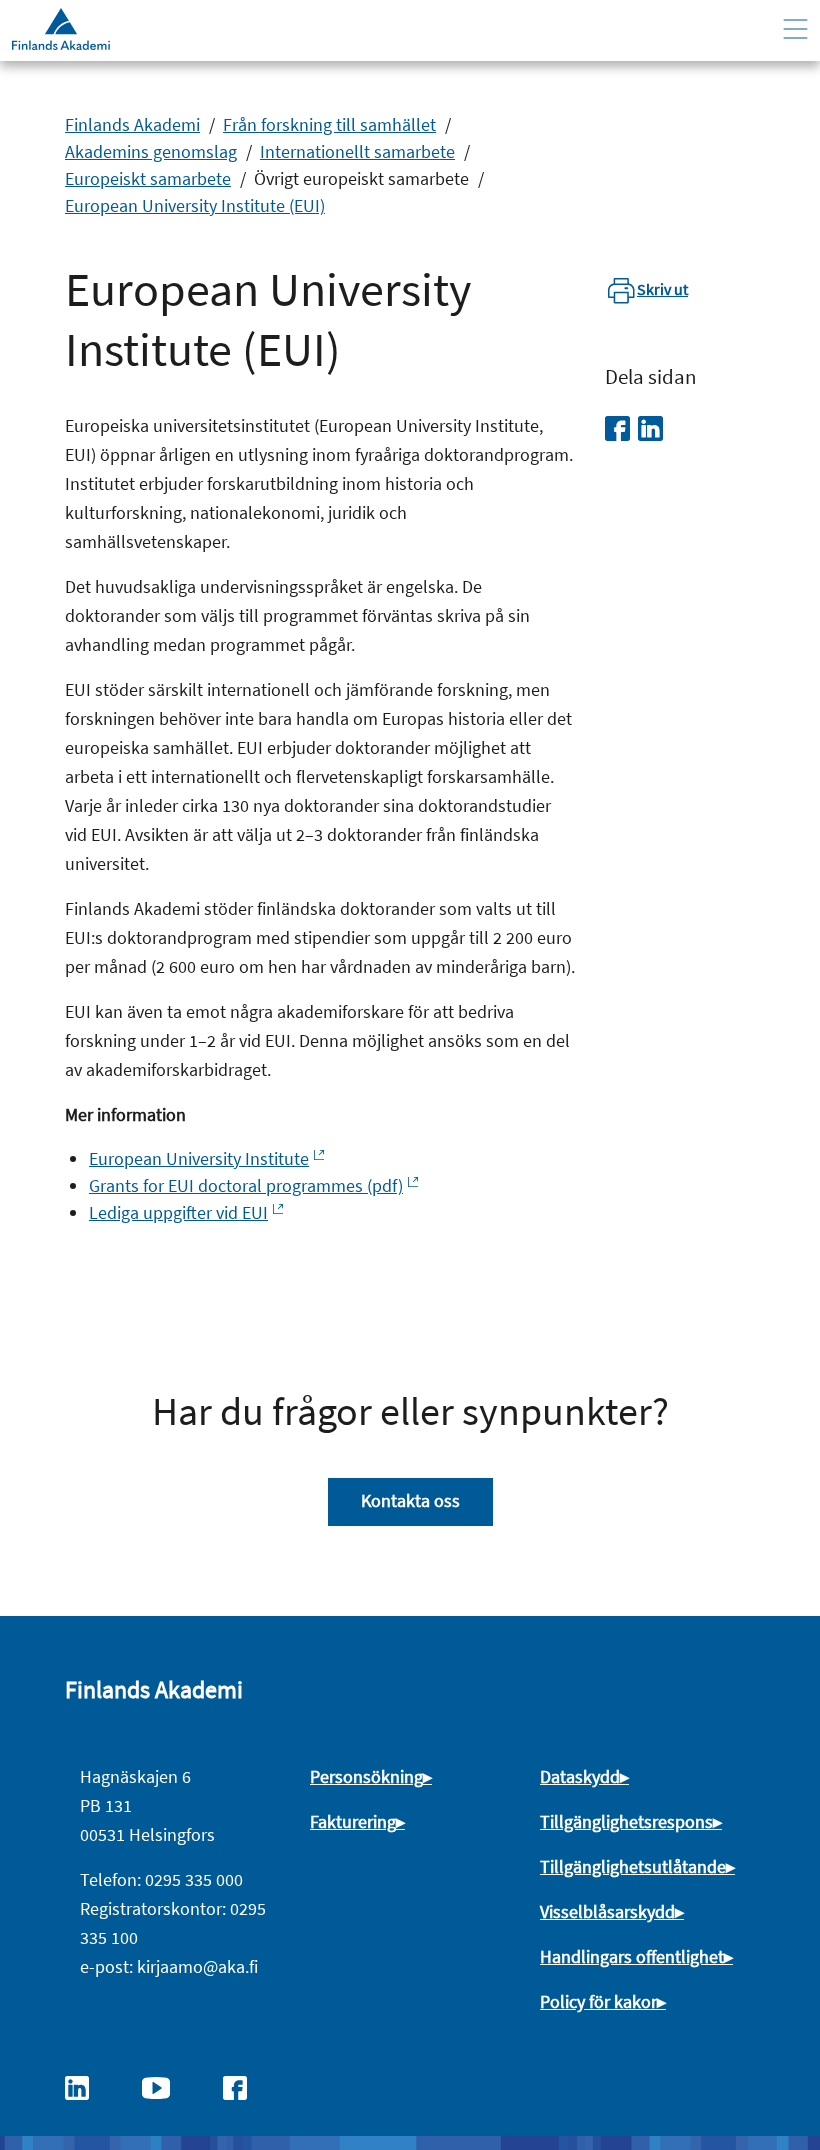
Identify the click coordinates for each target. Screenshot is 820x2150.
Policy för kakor (598, 2001)
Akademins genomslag (151, 151)
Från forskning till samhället (329, 124)
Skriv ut (662, 289)
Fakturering (353, 1821)
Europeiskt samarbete (148, 178)
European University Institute (199, 1158)
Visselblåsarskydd (607, 1911)
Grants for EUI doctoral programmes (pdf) (246, 1185)
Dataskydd (580, 1776)
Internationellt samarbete (357, 151)
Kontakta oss (410, 1500)
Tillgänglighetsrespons (626, 1821)
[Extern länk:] (87, 2086)
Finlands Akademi (132, 124)
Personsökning (366, 1776)
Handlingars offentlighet (632, 1956)
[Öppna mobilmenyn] (795, 29)
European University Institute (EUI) (195, 205)
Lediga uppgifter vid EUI (178, 1212)
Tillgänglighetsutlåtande (633, 1866)
